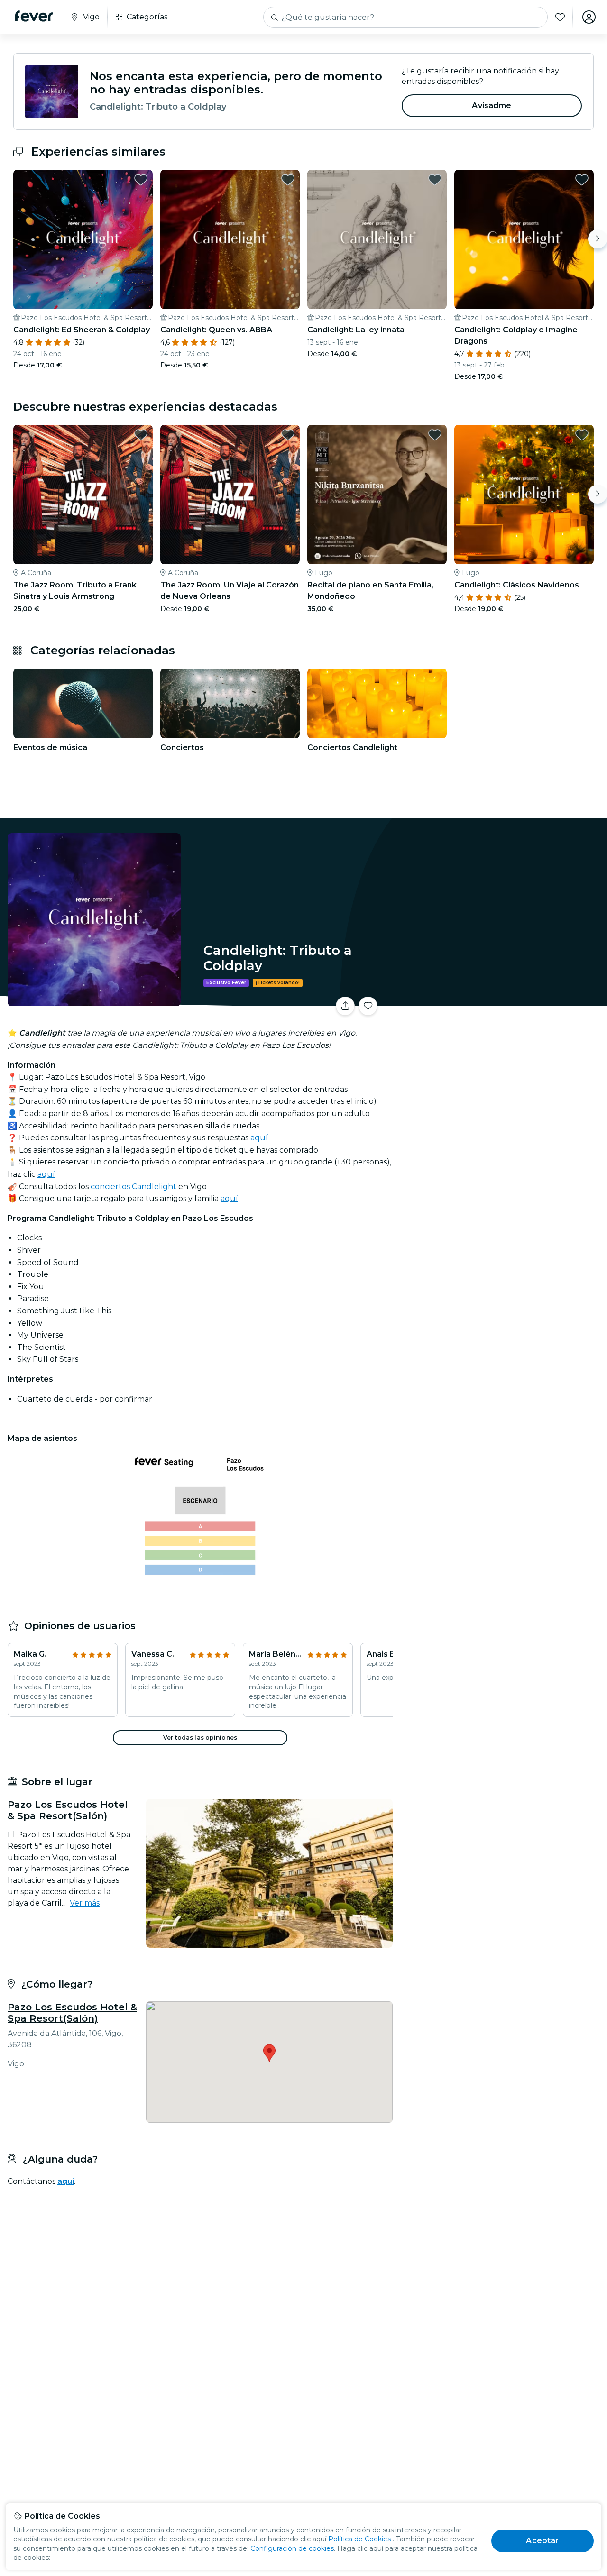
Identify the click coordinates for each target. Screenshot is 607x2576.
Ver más (85, 1903)
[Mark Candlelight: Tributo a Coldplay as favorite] (368, 1006)
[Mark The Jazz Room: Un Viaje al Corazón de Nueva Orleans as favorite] (288, 435)
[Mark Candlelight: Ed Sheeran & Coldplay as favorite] (141, 180)
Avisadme (492, 105)
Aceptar (542, 2541)
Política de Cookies (359, 2539)
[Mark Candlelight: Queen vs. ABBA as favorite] (288, 180)
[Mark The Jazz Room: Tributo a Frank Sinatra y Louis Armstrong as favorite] (141, 435)
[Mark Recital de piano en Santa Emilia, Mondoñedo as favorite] (435, 435)
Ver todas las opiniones (200, 1737)
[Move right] (598, 239)
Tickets (502, 1000)
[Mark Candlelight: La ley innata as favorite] (435, 180)
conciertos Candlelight (133, 1187)
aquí (259, 1138)
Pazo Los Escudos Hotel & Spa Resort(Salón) (72, 2013)
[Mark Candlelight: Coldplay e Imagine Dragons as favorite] (582, 180)
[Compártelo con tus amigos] (345, 1006)
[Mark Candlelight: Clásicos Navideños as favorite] (582, 435)
